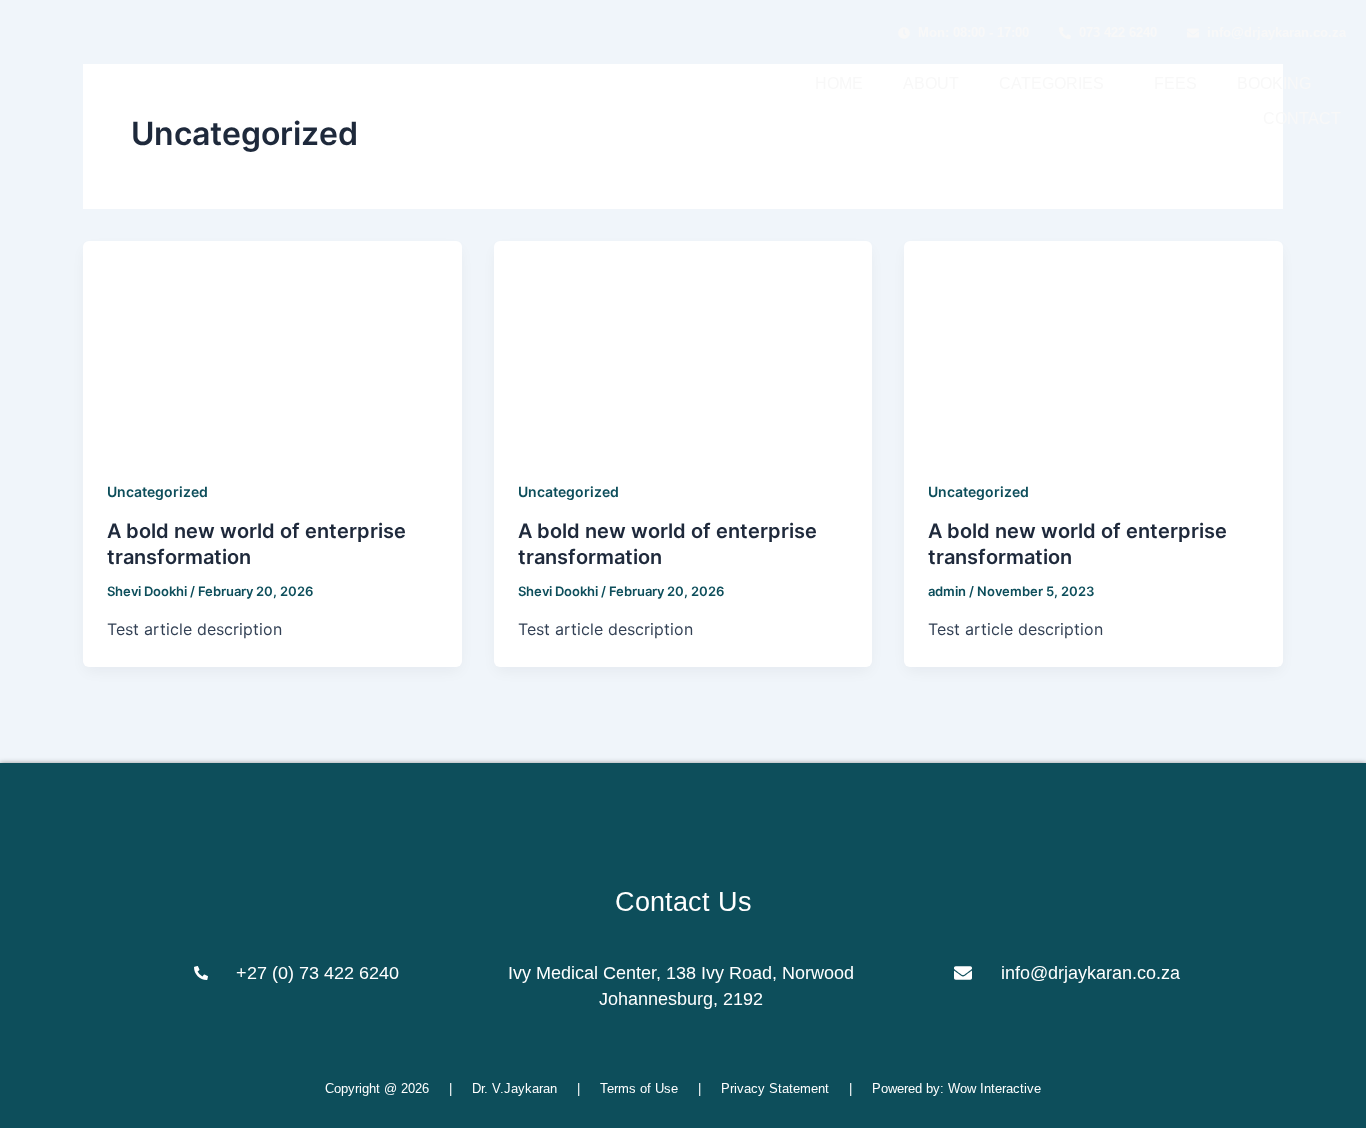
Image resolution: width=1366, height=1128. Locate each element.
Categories (1051, 83)
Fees (1175, 83)
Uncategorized (157, 491)
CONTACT (1302, 118)
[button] (1056, 83)
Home (839, 83)
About (931, 83)
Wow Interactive (994, 1088)
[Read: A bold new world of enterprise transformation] (272, 346)
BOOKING (1274, 83)
